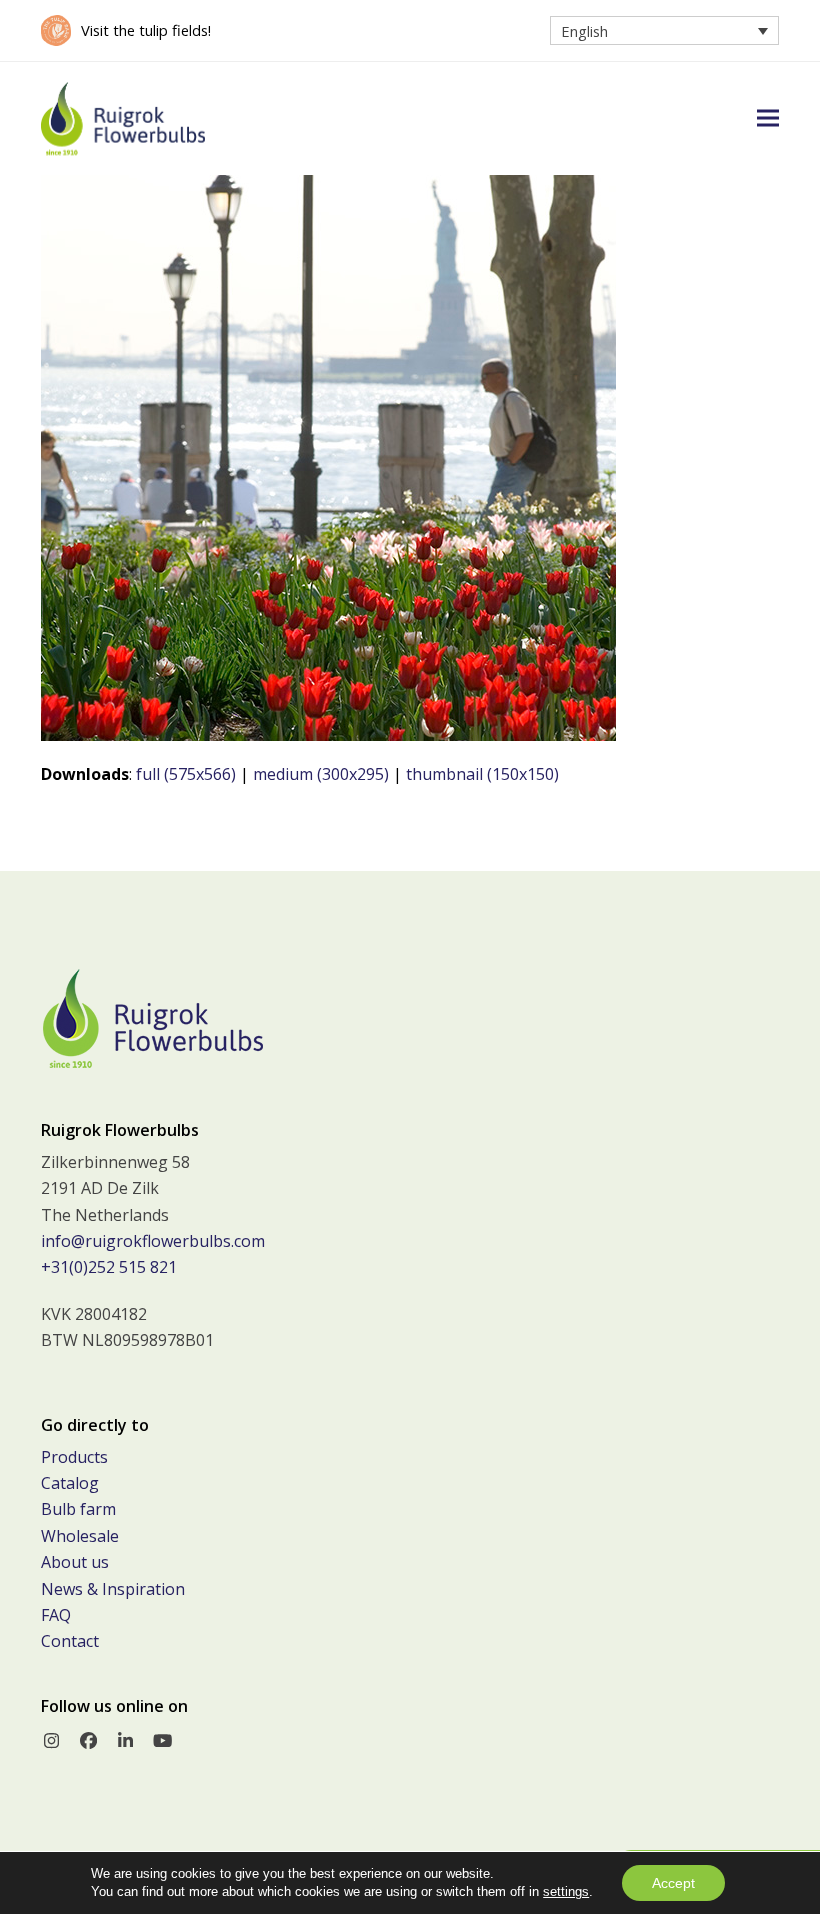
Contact (70, 1641)
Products (74, 1457)
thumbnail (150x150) (482, 774)
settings (566, 1891)
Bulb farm (78, 1509)
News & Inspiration (113, 1589)
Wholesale (80, 1536)
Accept (673, 1883)
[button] (768, 118)
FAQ (56, 1615)
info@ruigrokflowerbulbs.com (153, 1241)
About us (75, 1562)
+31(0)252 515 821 (109, 1267)
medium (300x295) (321, 774)
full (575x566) (186, 774)
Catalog (70, 1483)
